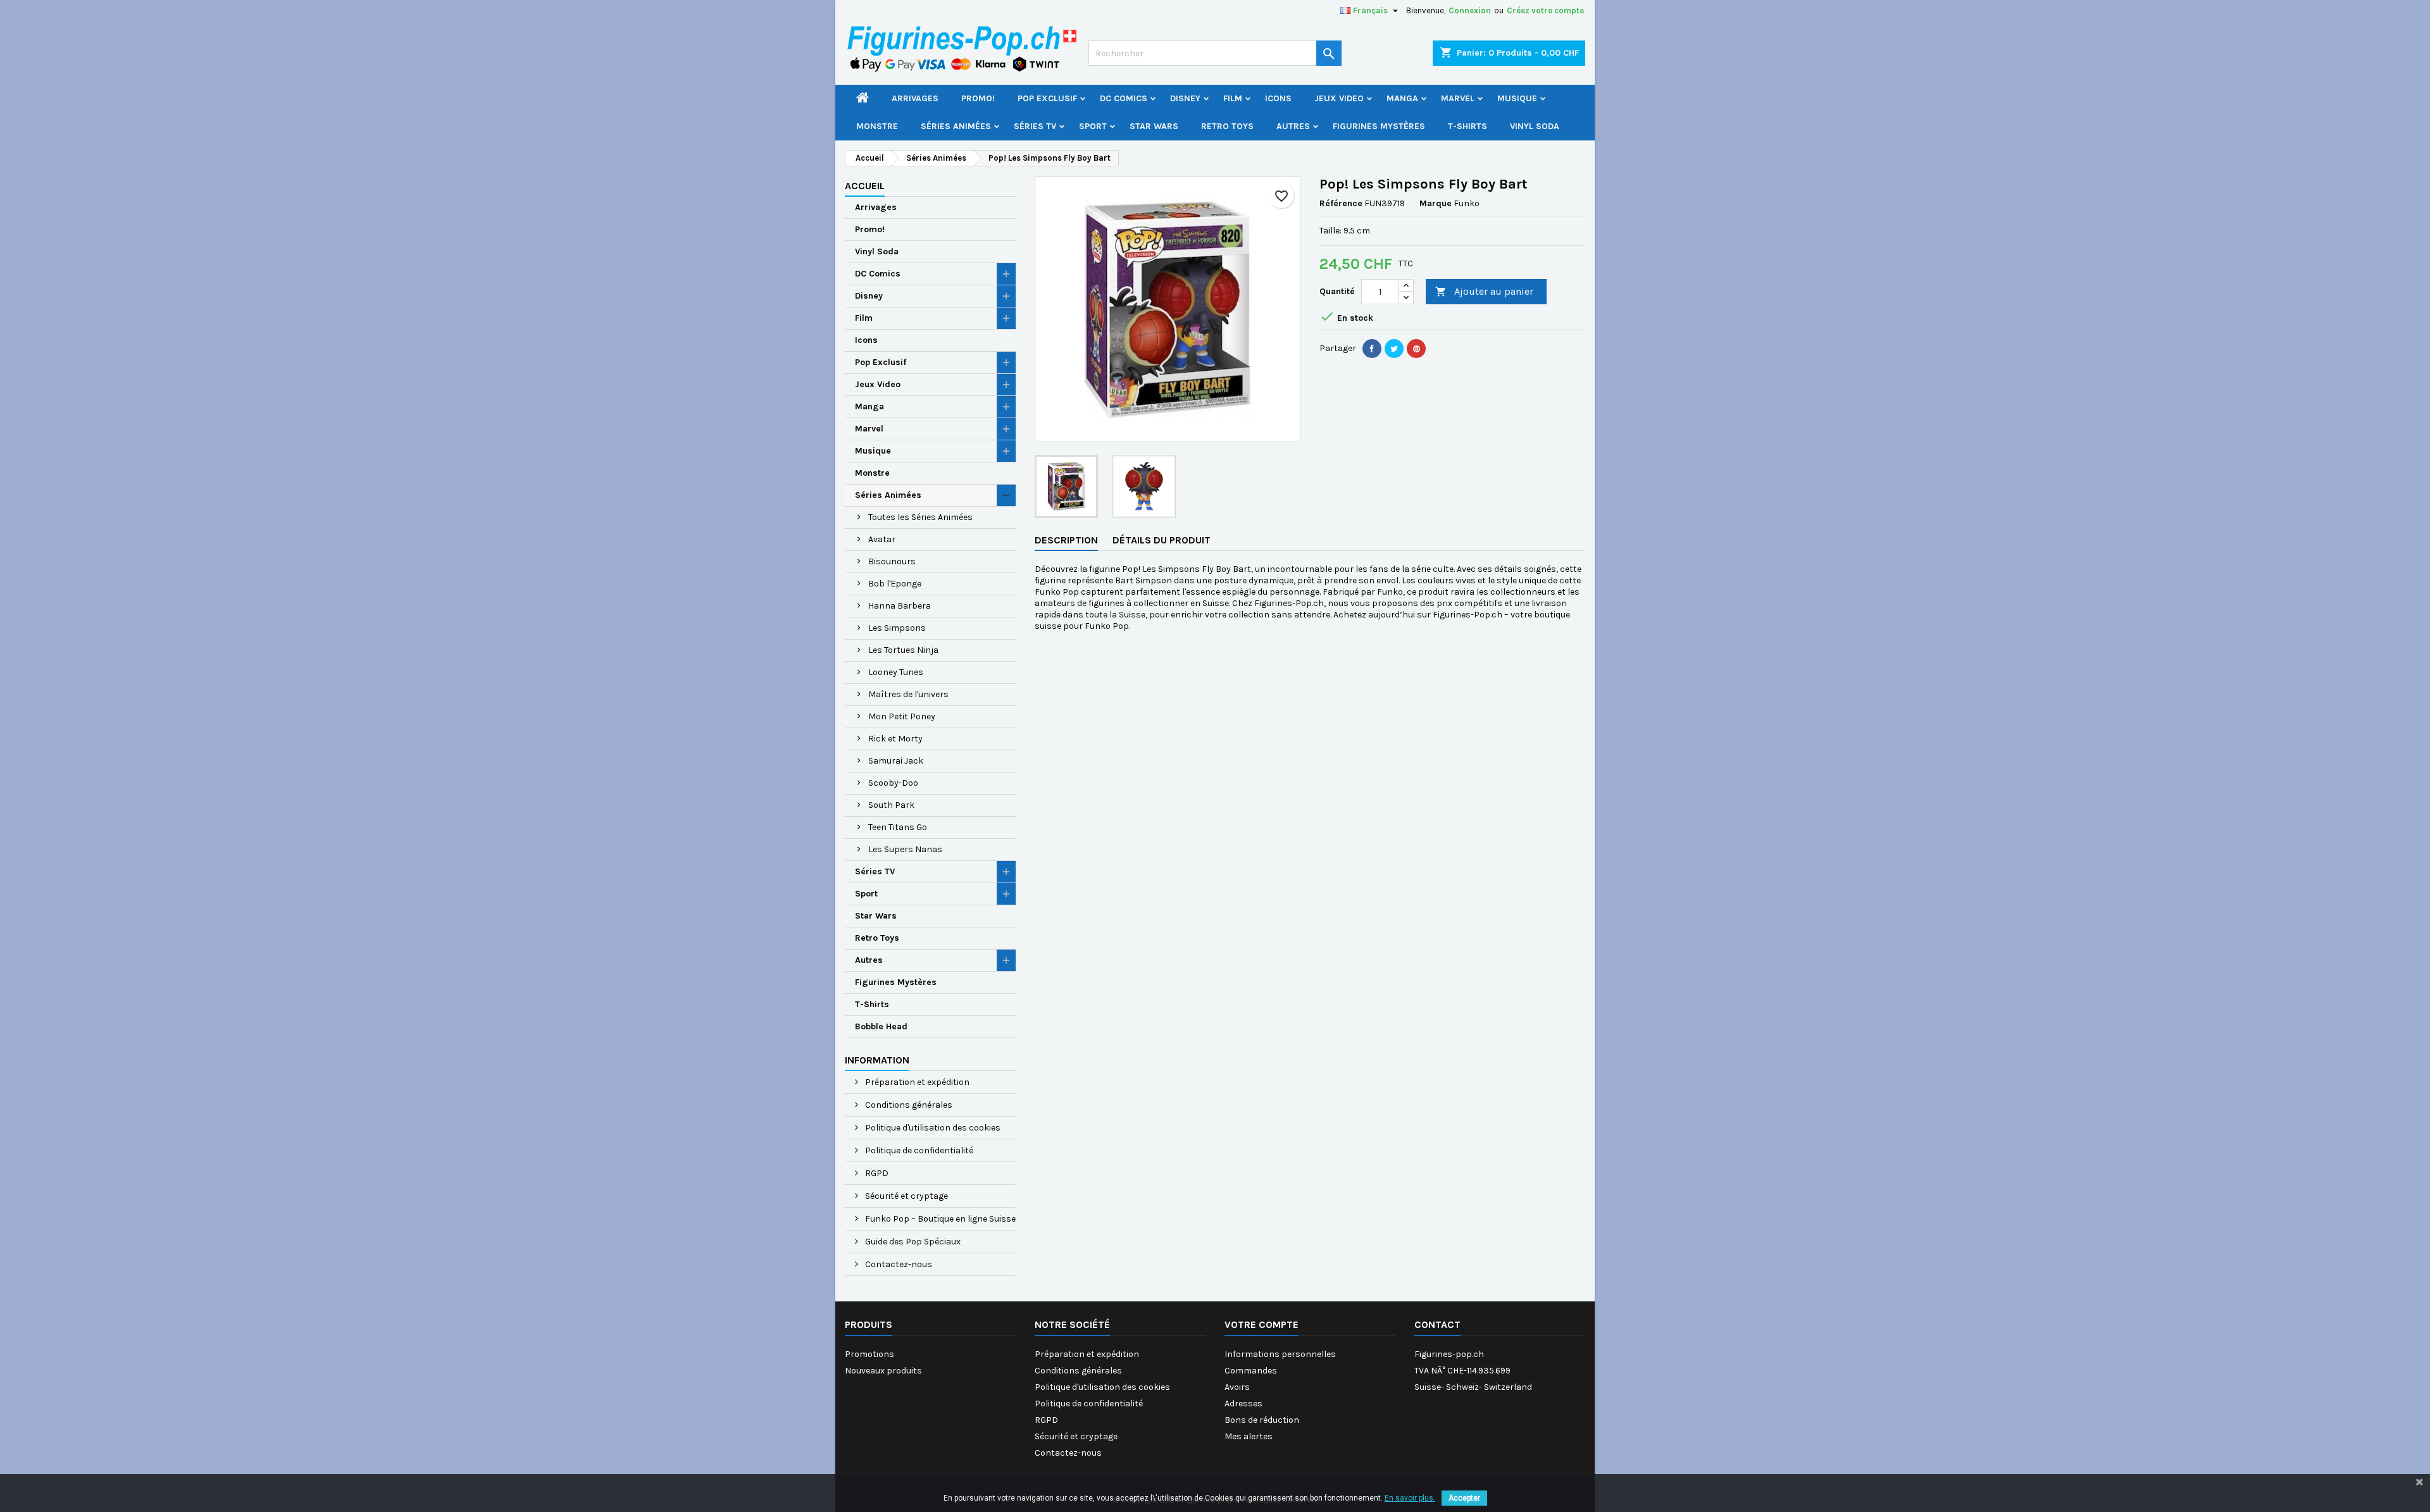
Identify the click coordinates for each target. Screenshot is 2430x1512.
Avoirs (1237, 1387)
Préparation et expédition (916, 1082)
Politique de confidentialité (918, 1150)
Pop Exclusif (1047, 98)
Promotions (869, 1354)
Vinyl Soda (1535, 126)
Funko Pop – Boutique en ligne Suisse (939, 1219)
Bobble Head (881, 1026)
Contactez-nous (898, 1264)
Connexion (1470, 10)
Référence (1341, 203)
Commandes (1251, 1371)
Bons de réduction (1262, 1420)
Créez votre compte (1545, 10)
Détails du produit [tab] (1162, 540)
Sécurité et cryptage (906, 1196)
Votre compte (1262, 1324)
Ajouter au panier (1484, 291)
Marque (1436, 203)
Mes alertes (1249, 1436)
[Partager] (1372, 349)
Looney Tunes (896, 672)
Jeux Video (1339, 98)
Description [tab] (1066, 540)
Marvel (1458, 98)
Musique (1517, 98)
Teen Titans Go (898, 827)
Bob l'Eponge (895, 584)
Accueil (865, 186)
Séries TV (1035, 126)
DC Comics (1124, 98)
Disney (1185, 98)
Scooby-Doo (893, 783)
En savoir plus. (1410, 1498)
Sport (1093, 126)
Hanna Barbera (900, 606)
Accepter (1464, 1498)
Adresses (1243, 1404)
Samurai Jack (896, 761)
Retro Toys (1227, 126)
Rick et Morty (895, 739)
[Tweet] (1394, 349)
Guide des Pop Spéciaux (912, 1242)
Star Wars (1154, 126)
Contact (1437, 1324)
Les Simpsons (897, 628)
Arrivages (915, 98)
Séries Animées (956, 126)
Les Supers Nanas (905, 849)
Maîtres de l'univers (908, 694)
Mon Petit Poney (902, 716)
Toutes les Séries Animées (920, 517)
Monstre (877, 126)
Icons (1278, 98)
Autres (1293, 126)
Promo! (978, 98)
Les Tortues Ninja (903, 650)
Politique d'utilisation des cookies (932, 1128)
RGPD (876, 1173)
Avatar (882, 539)
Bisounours (892, 561)
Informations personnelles (1280, 1354)
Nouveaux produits (883, 1371)
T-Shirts (1467, 126)
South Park (891, 805)
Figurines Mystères (1379, 126)
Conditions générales (908, 1105)
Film (1233, 98)
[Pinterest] (1416, 349)
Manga (1402, 98)
